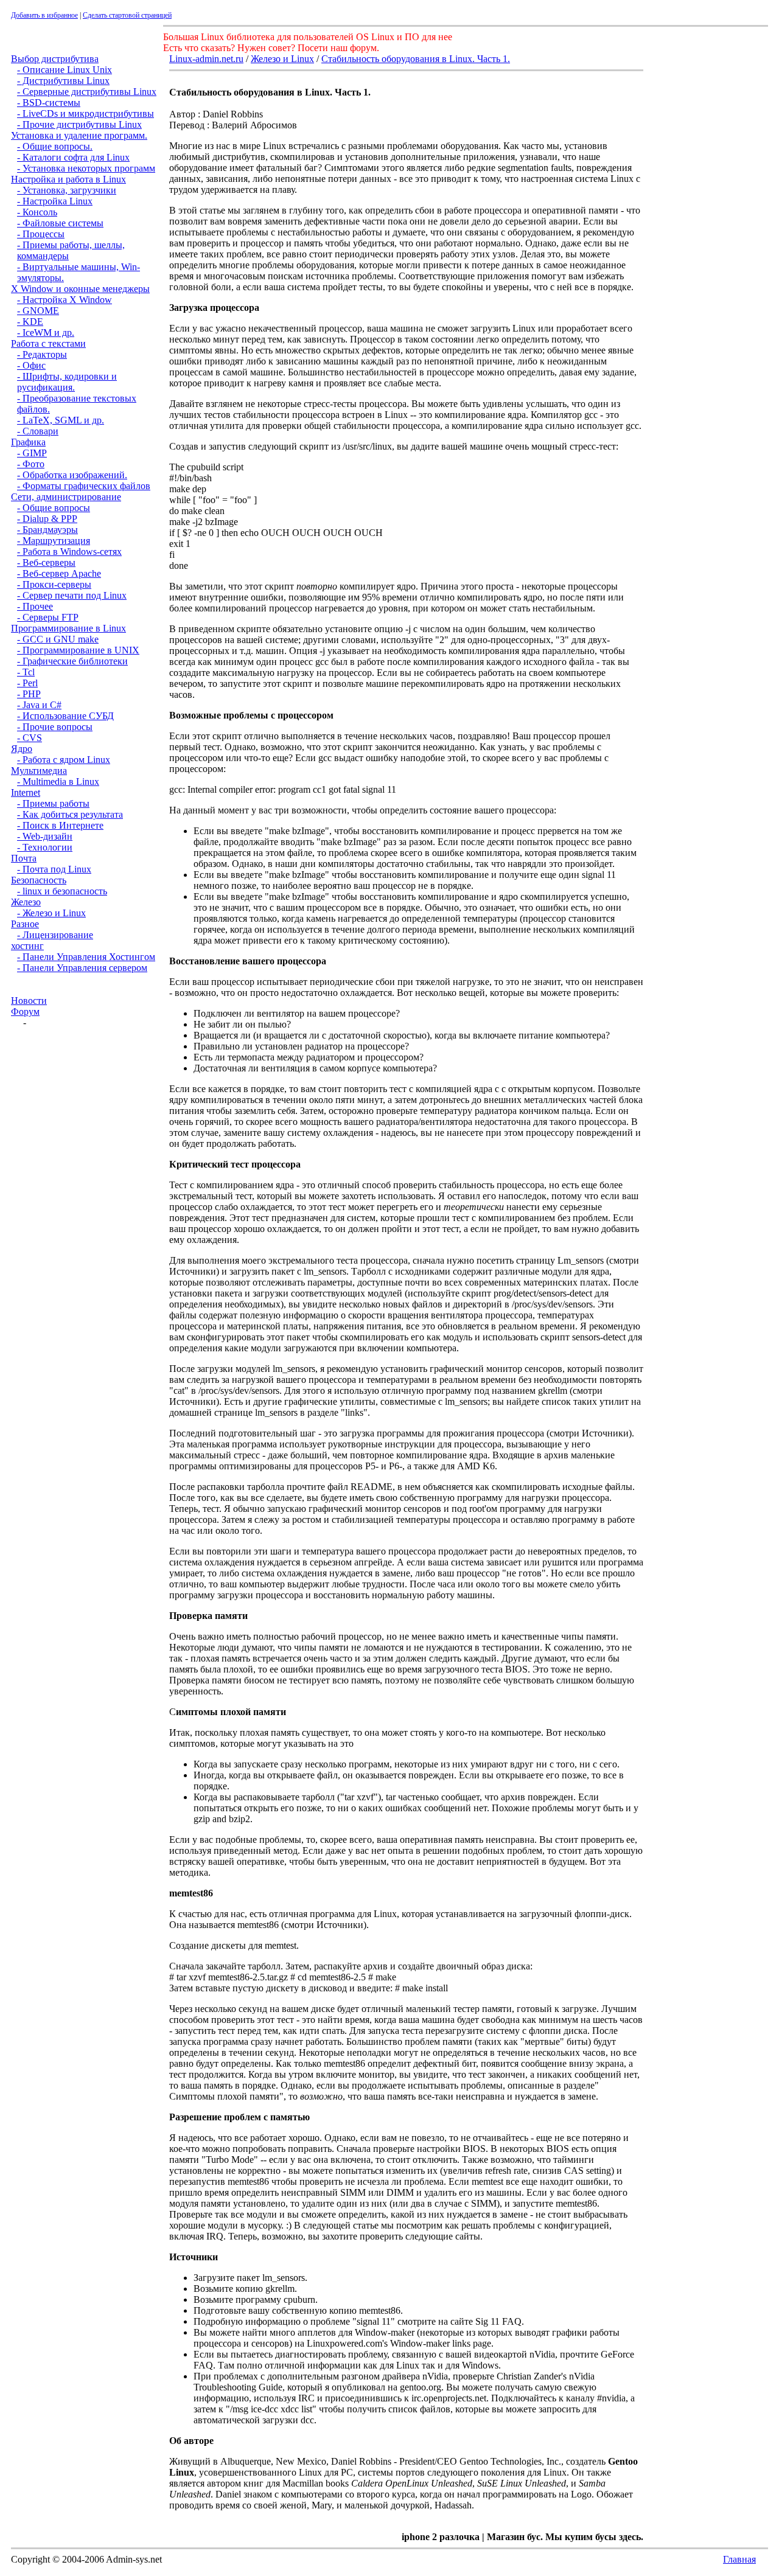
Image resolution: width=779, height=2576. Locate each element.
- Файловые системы (60, 223)
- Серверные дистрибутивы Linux (87, 92)
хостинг (27, 946)
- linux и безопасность (62, 891)
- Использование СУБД (65, 716)
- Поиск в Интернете (60, 825)
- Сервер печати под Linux (72, 595)
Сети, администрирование (66, 497)
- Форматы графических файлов (84, 486)
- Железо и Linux (51, 913)
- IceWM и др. (46, 332)
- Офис (31, 365)
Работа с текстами (48, 343)
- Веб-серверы (46, 562)
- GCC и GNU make (58, 639)
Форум (25, 1011)
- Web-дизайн (45, 836)
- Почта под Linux (54, 869)
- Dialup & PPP (47, 519)
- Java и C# (39, 705)
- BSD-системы (49, 103)
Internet (26, 792)
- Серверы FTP (48, 617)
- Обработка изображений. (72, 475)
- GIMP (32, 453)
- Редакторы (42, 354)
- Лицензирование (55, 935)
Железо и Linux (282, 59)
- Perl (27, 683)
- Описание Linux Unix (65, 70)
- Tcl (26, 672)
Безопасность (39, 880)
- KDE (30, 322)
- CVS (30, 738)
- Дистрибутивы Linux (63, 81)
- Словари (38, 431)
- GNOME (38, 311)
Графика (28, 442)
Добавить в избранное (44, 15)
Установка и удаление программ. (79, 135)
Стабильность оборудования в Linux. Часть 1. (416, 59)
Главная (739, 2559)
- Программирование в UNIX (78, 650)
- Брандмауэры (47, 530)
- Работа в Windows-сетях (69, 552)
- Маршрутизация (54, 541)
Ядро (22, 749)
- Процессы (41, 234)
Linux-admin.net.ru (206, 59)
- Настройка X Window (65, 300)
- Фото (31, 464)
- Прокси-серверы (54, 584)
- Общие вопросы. (55, 146)
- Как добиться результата (70, 814)
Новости (29, 1001)
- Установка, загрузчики (67, 190)
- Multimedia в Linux (58, 782)
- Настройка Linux (55, 201)
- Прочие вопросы (55, 727)
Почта (24, 858)
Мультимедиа (39, 771)
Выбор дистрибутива (55, 59)
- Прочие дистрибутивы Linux (79, 124)
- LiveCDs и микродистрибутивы (86, 113)
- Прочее (35, 606)
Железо (26, 902)
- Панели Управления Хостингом (86, 957)
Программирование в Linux (68, 628)
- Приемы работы (53, 803)
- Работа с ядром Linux (64, 760)
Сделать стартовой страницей (127, 15)
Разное (25, 924)
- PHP (29, 694)
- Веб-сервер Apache (59, 573)
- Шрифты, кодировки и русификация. (67, 382)
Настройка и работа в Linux (68, 179)
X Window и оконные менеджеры (80, 289)
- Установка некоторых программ (86, 168)
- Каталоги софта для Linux (73, 157)
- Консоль (37, 212)
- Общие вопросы (54, 508)
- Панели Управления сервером (82, 968)
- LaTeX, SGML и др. (61, 420)
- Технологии (45, 847)
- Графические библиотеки (72, 661)
